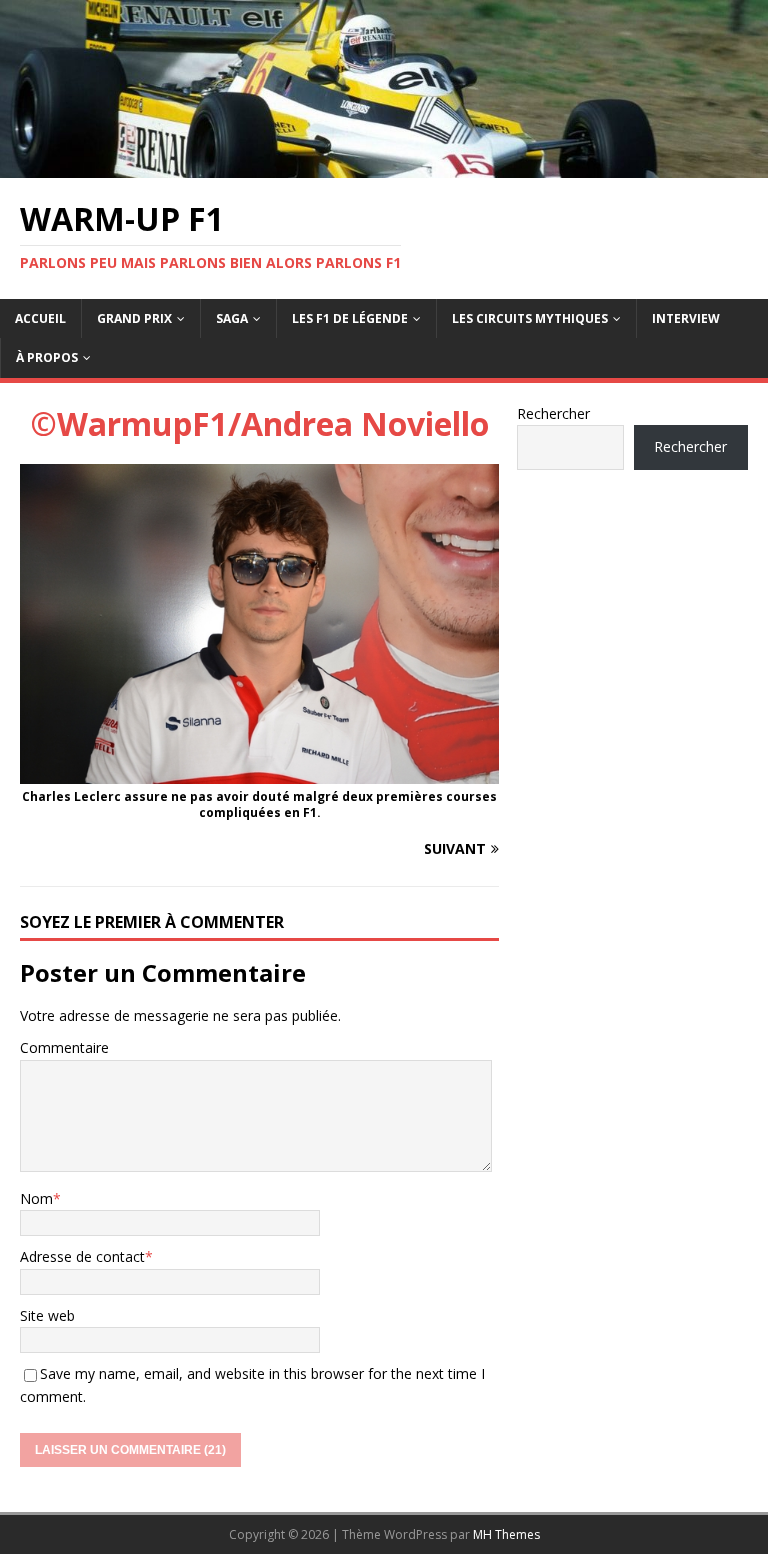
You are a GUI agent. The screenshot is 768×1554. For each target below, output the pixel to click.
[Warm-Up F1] (384, 165)
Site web (47, 1315)
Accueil (40, 318)
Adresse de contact (82, 1256)
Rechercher (553, 413)
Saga (232, 318)
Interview (686, 318)
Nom (36, 1198)
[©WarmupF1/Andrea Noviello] (259, 771)
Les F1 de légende (350, 318)
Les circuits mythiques (530, 318)
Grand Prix (134, 318)
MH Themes (506, 1534)
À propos (47, 357)
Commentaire (64, 1047)
